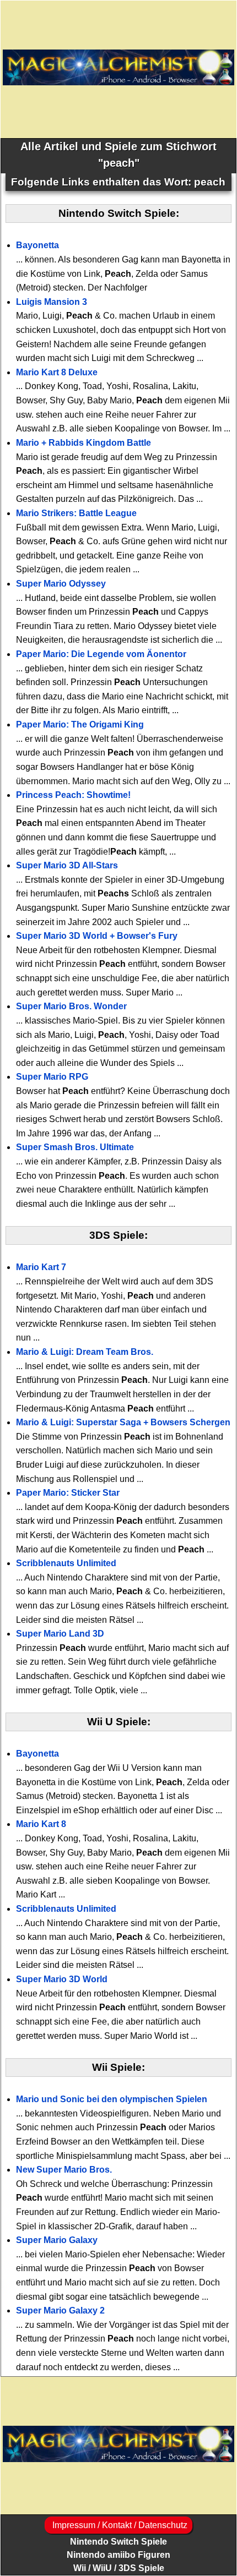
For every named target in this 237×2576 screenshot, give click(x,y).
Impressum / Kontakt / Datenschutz (119, 2525)
